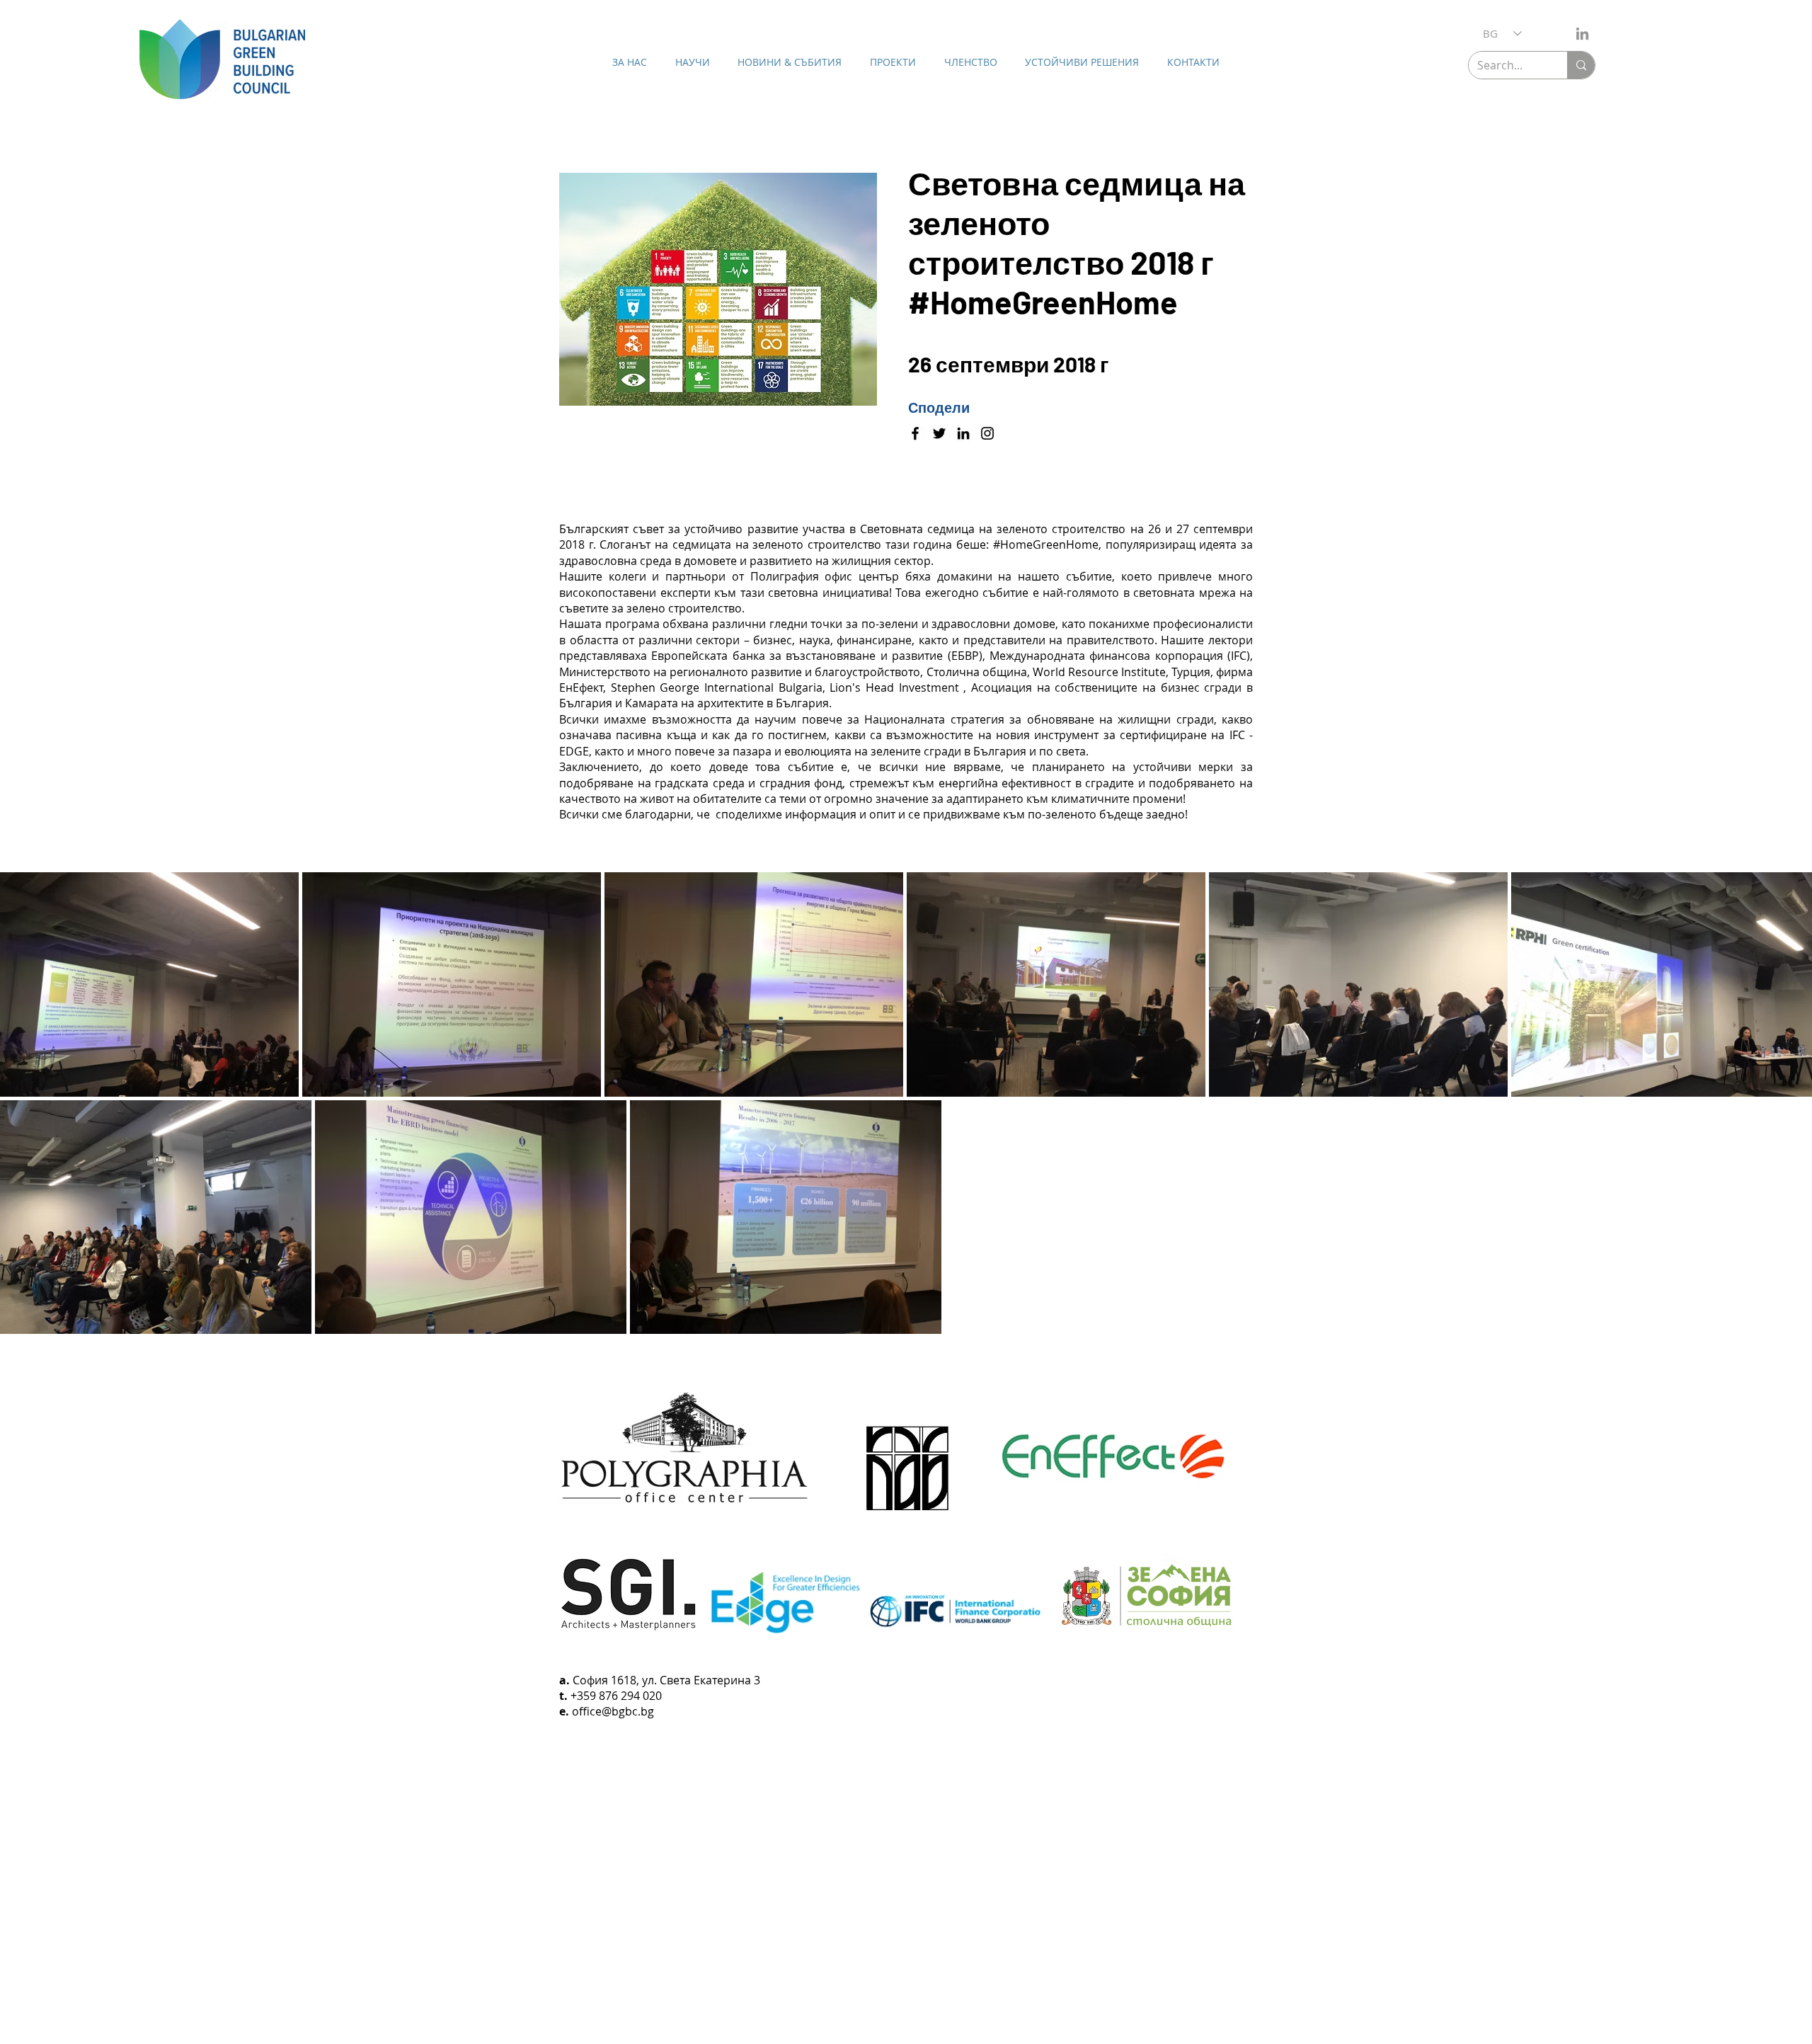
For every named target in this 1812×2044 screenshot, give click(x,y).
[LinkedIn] (1582, 34)
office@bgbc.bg (613, 1711)
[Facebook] (915, 433)
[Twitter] (939, 433)
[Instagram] (987, 433)
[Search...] (1581, 65)
